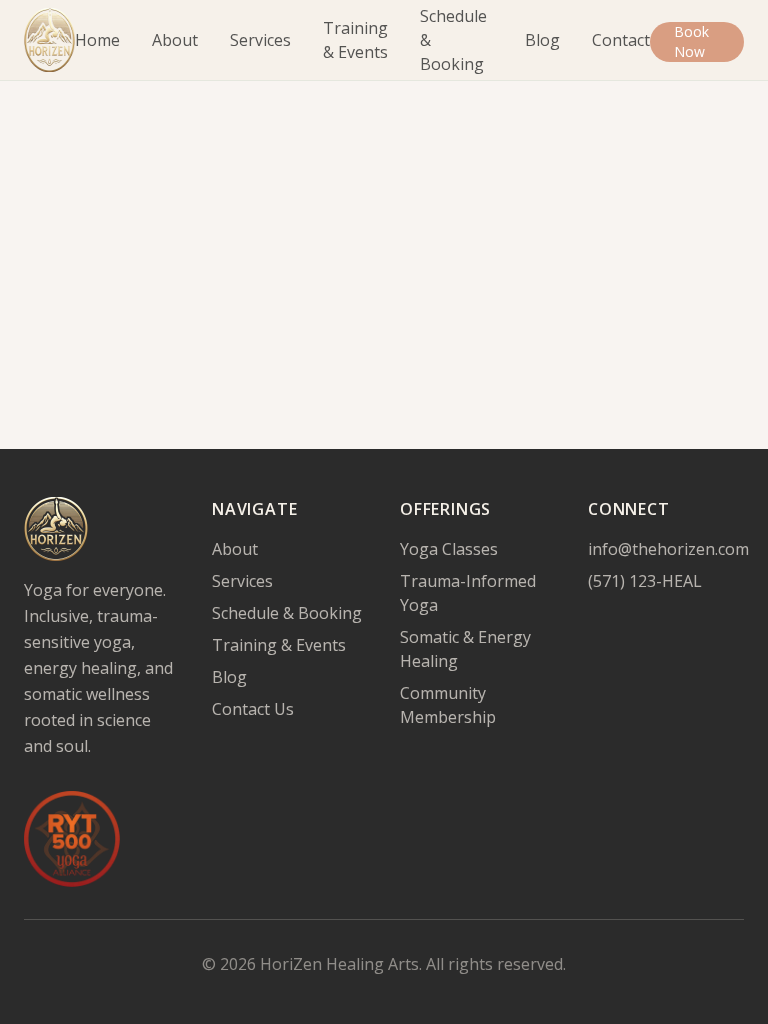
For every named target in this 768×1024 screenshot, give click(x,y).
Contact (621, 40)
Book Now (691, 41)
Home (97, 40)
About (175, 40)
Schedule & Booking (453, 40)
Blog (542, 40)
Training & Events (355, 40)
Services (260, 40)
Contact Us (253, 709)
